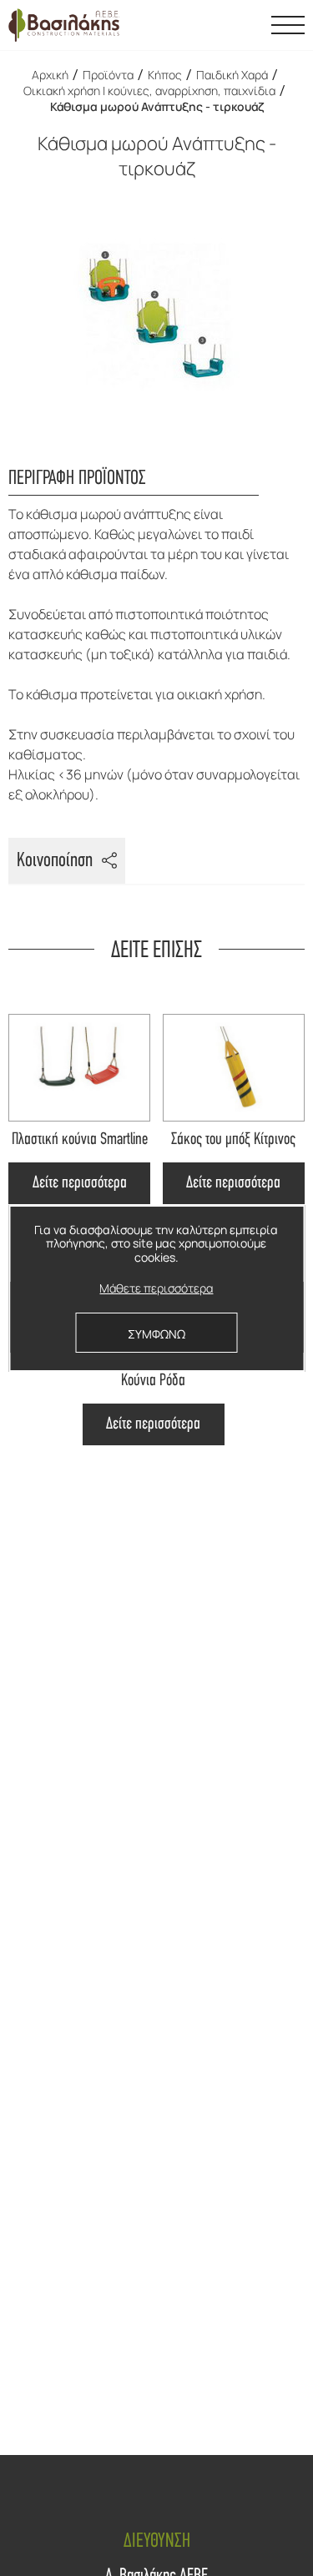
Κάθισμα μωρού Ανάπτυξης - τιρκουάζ (157, 106)
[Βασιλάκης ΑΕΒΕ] (64, 25)
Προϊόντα (108, 75)
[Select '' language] (246, 25)
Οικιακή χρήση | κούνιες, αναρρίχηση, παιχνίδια (149, 91)
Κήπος (165, 75)
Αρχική (50, 75)
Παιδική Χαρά (232, 75)
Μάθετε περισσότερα (156, 1289)
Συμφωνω (156, 1334)
